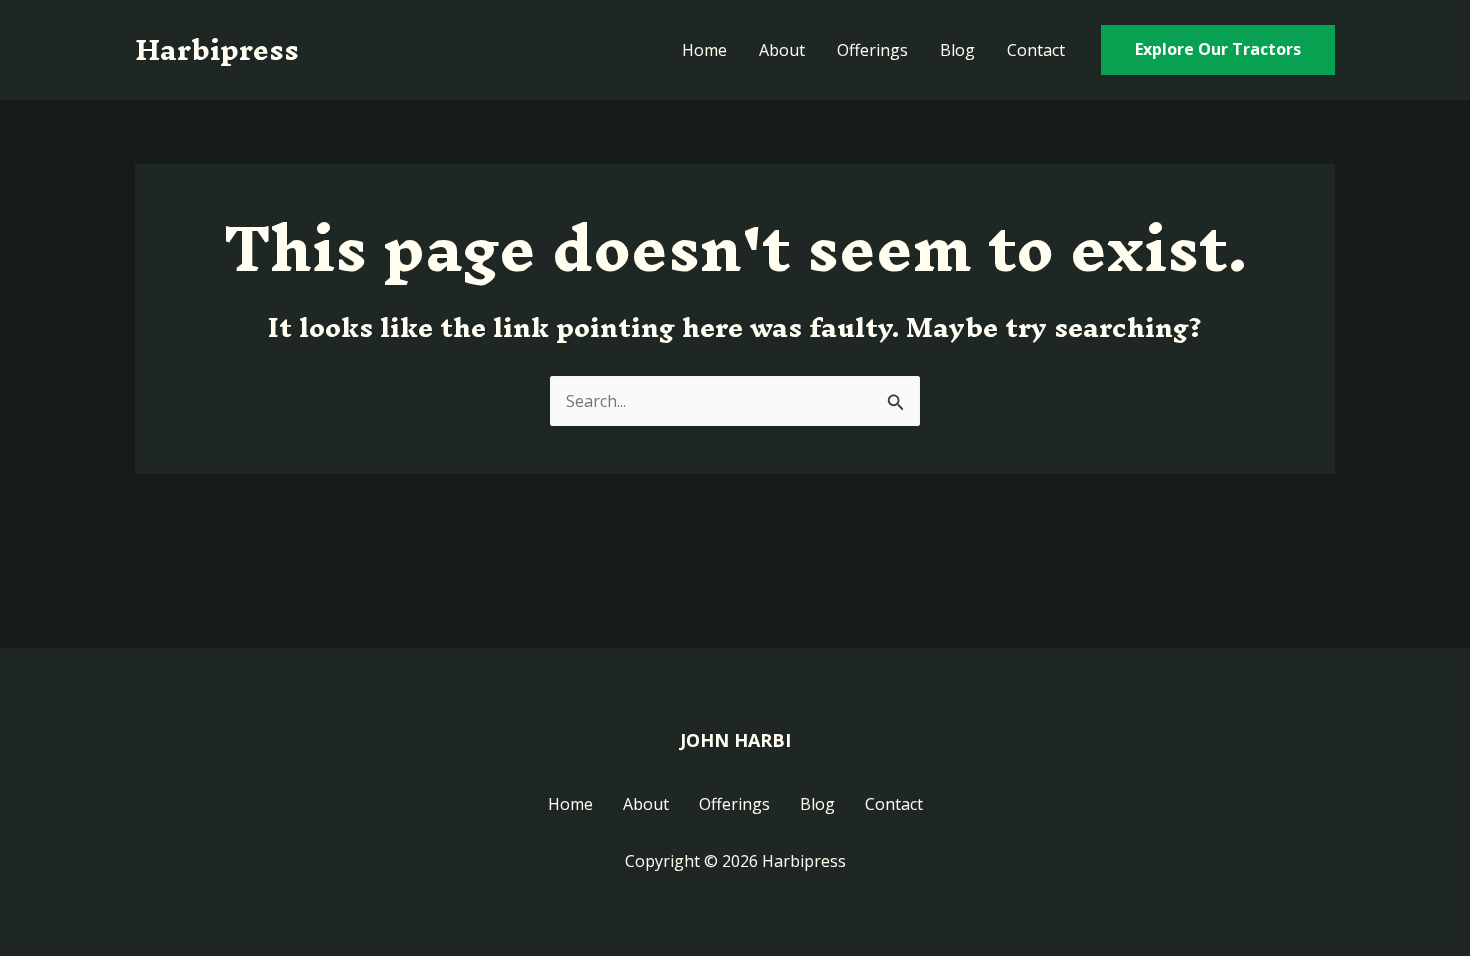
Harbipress (217, 49)
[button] (1218, 50)
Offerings (872, 50)
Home (704, 50)
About (782, 50)
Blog (957, 50)
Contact (1036, 50)
